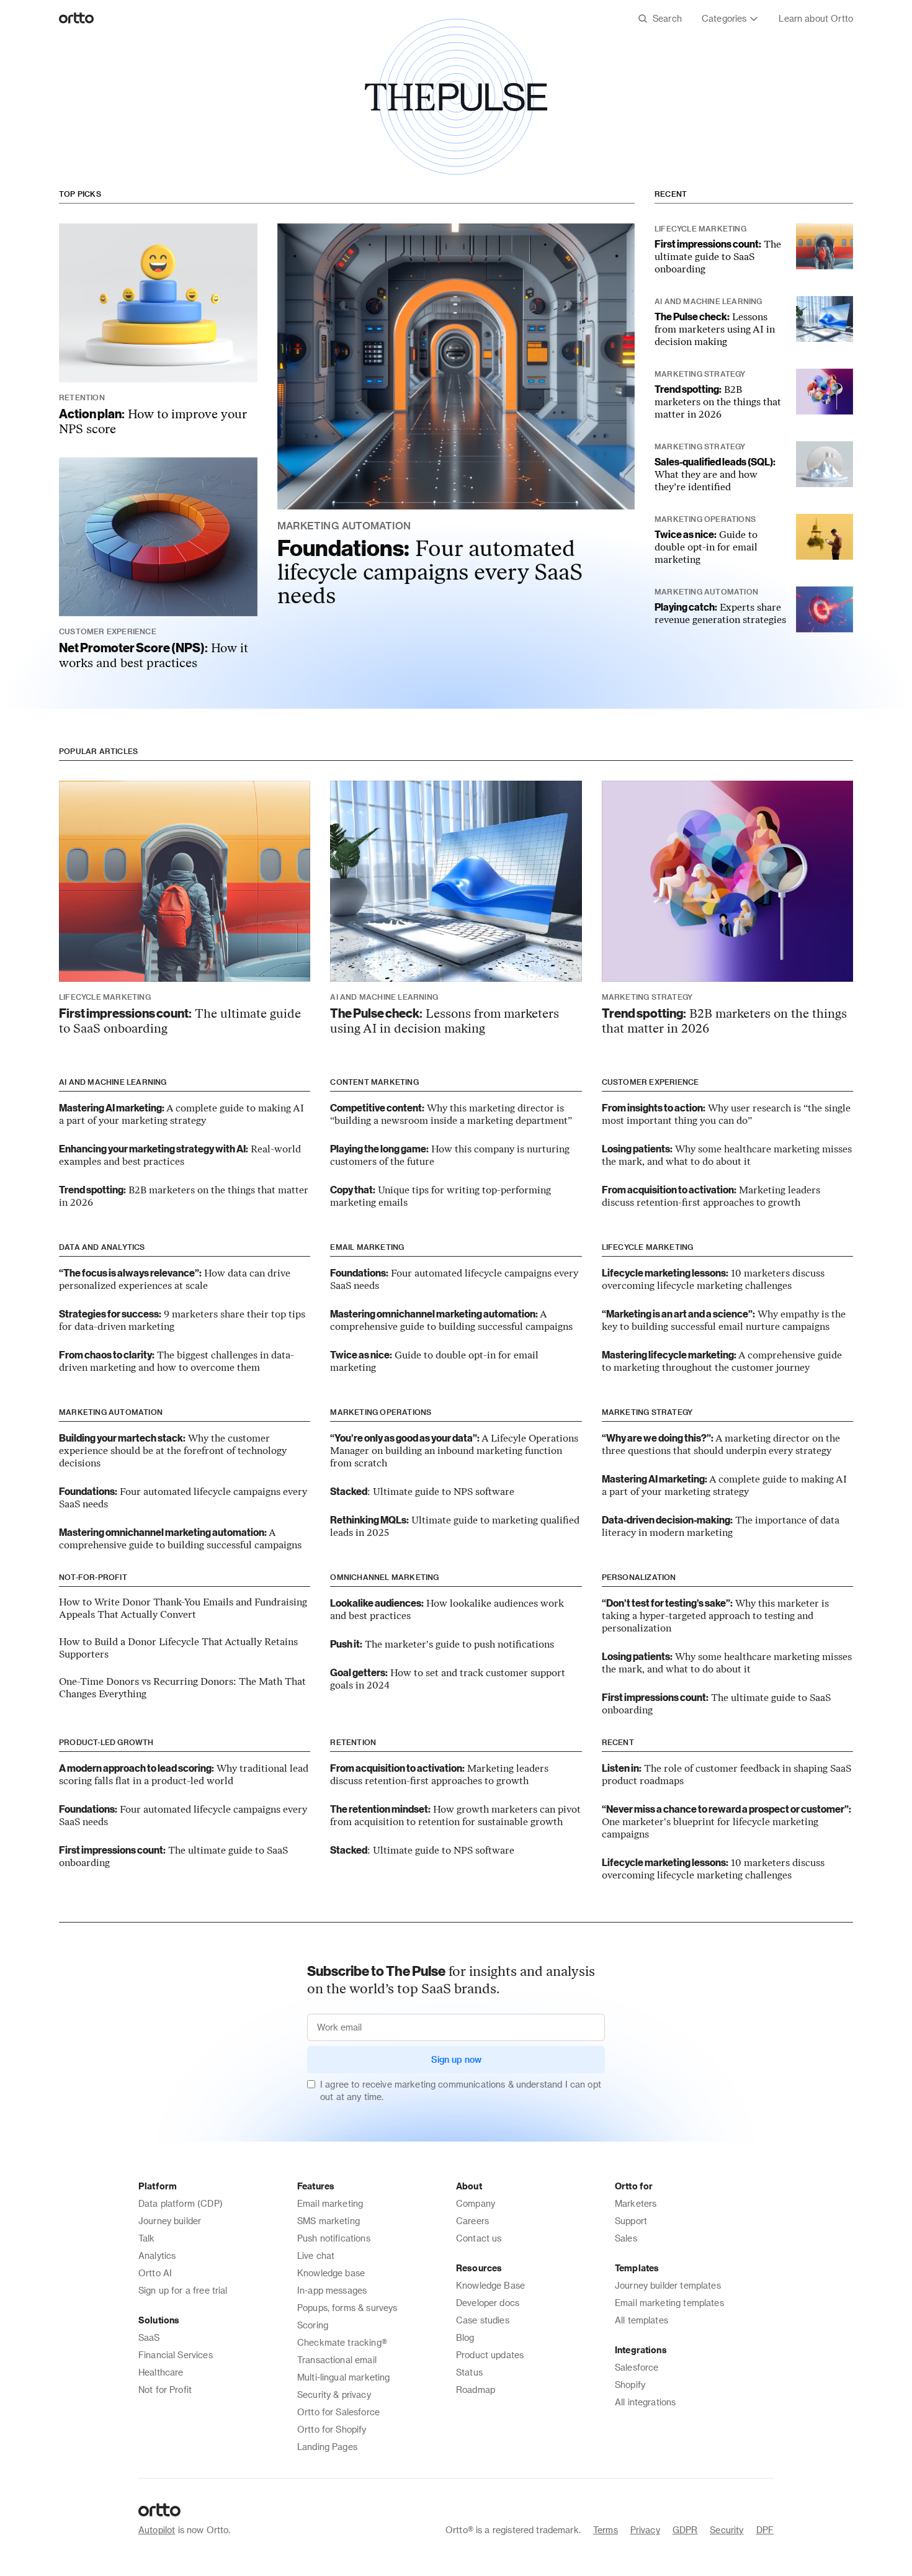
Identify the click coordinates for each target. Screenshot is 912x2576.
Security (726, 2530)
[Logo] (77, 19)
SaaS (149, 2337)
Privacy (645, 2530)
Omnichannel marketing (384, 1577)
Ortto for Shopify (332, 2429)
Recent (671, 194)
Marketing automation (111, 1412)
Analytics (157, 2255)
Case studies (483, 2320)
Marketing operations (381, 1412)
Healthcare (161, 2372)
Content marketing (374, 1082)
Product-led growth (106, 1742)
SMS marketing (329, 2221)
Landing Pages (327, 2447)
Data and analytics (102, 1247)
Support (631, 2221)
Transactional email (337, 2360)
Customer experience (650, 1082)
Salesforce (637, 2367)
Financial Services (176, 2355)
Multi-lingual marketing (343, 2377)
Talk (147, 2238)
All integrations (645, 2402)
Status (469, 2372)
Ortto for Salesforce (338, 2412)
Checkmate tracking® (342, 2342)
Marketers (636, 2203)
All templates (642, 2320)
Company (476, 2203)
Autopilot (157, 2530)
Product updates (490, 2355)
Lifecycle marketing (648, 1247)
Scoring (313, 2325)
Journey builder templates (668, 2285)
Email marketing (367, 1247)
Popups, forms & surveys (347, 2308)
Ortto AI (155, 2273)
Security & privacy (334, 2394)
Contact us (479, 2238)
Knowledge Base (490, 2285)
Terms (606, 2530)
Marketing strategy (647, 1412)
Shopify (630, 2385)
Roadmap (476, 2390)
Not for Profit (165, 2390)
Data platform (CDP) (181, 2203)
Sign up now (456, 2059)
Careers (472, 2221)
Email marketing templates (669, 2303)
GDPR (685, 2530)
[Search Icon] (660, 19)
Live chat (316, 2255)
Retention (353, 1742)
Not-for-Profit (93, 1577)
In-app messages (332, 2290)
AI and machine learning (113, 1082)
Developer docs (488, 2303)
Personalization (639, 1577)
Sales (626, 2238)
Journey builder (170, 2221)
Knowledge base (331, 2273)
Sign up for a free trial (183, 2290)
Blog (465, 2337)
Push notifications (334, 2238)
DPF (765, 2530)
